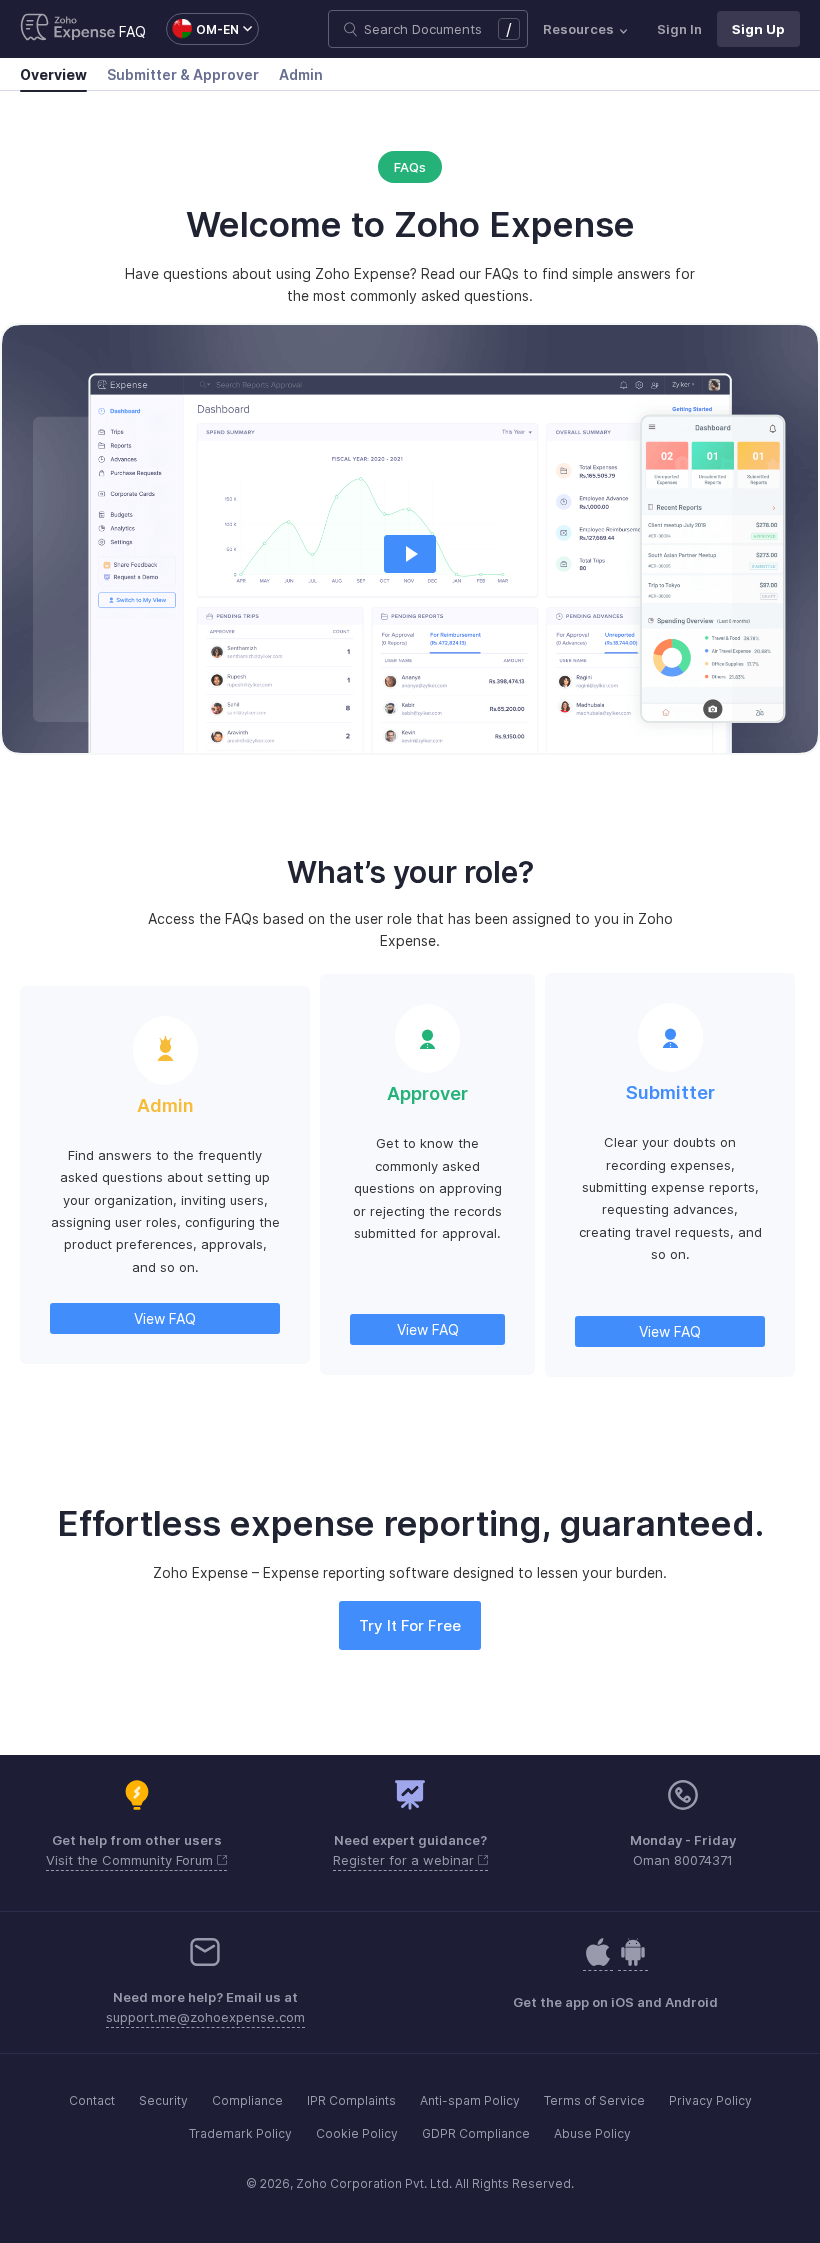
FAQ (132, 31)
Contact (92, 2100)
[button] (202, 29)
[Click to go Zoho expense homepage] (68, 29)
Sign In (679, 29)
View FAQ (165, 1318)
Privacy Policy (710, 2100)
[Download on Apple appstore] (633, 1962)
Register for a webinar (405, 1860)
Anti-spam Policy (470, 2100)
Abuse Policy (592, 2133)
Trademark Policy (240, 2133)
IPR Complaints (351, 2100)
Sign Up (758, 29)
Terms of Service (594, 2100)
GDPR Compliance (476, 2133)
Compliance (247, 2100)
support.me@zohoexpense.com (205, 2017)
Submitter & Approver (183, 74)
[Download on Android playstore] (598, 1962)
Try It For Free (410, 1625)
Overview (53, 74)
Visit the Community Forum (131, 1860)
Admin (301, 74)
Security (163, 2100)
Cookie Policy (357, 2133)
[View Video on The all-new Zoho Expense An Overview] (410, 553)
